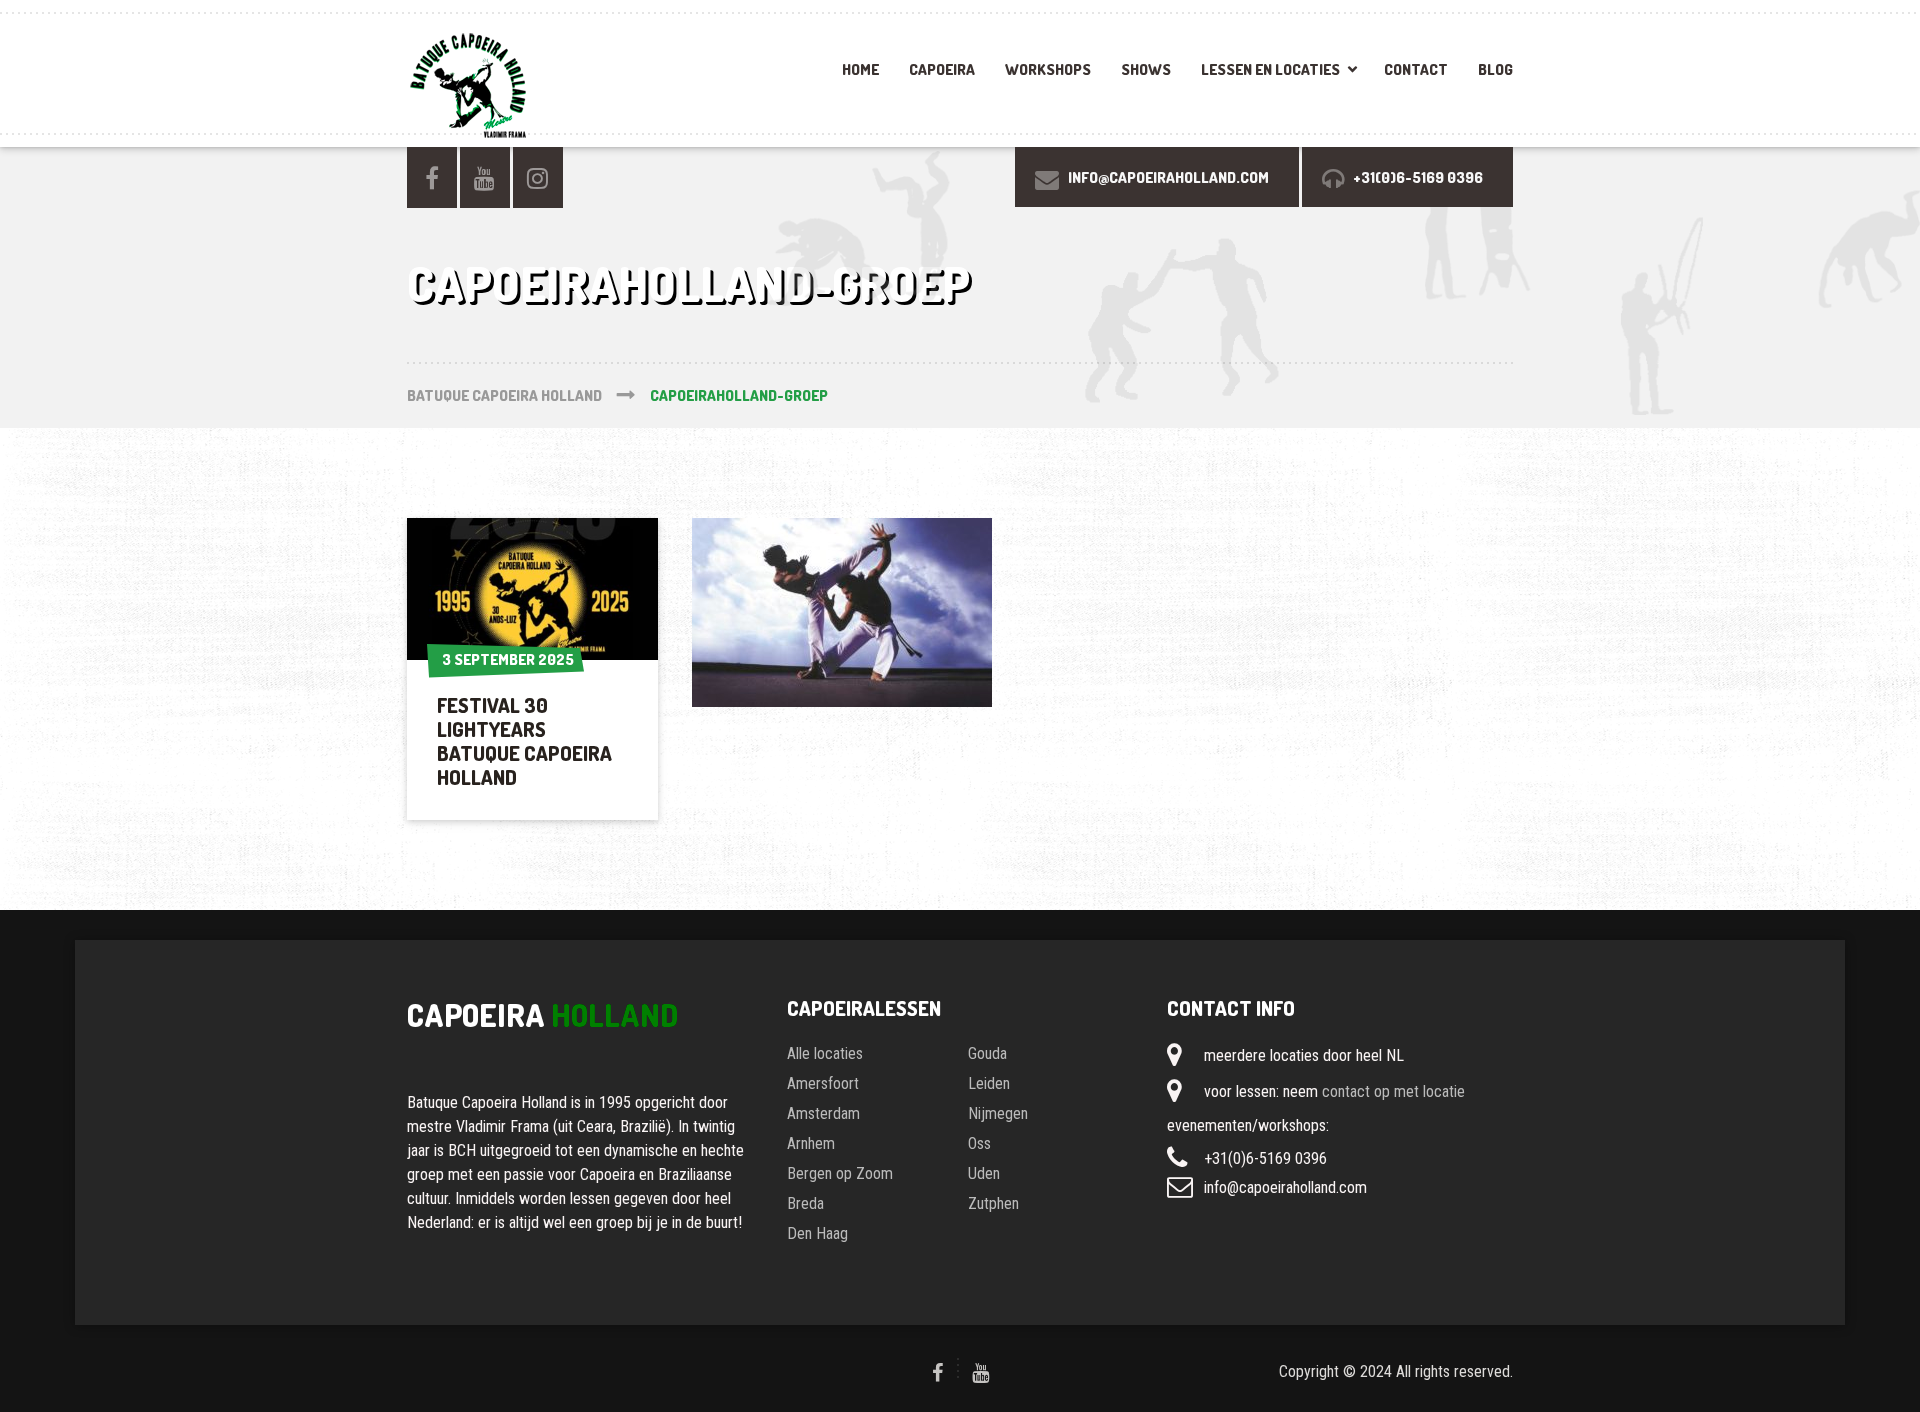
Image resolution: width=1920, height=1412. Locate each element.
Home (860, 69)
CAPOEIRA (942, 69)
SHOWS (1146, 69)
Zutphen (993, 1203)
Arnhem (811, 1143)
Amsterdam (823, 1113)
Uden (984, 1173)
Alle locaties (825, 1053)
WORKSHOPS (1048, 69)
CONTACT (1416, 69)
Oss (979, 1143)
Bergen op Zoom (840, 1173)
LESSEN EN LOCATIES (1270, 69)
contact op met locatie (1393, 1091)
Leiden (989, 1083)
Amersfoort (823, 1083)
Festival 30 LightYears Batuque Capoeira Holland (524, 741)
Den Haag (817, 1233)
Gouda (987, 1053)
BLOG (1495, 69)
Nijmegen (998, 1113)
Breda (805, 1203)
